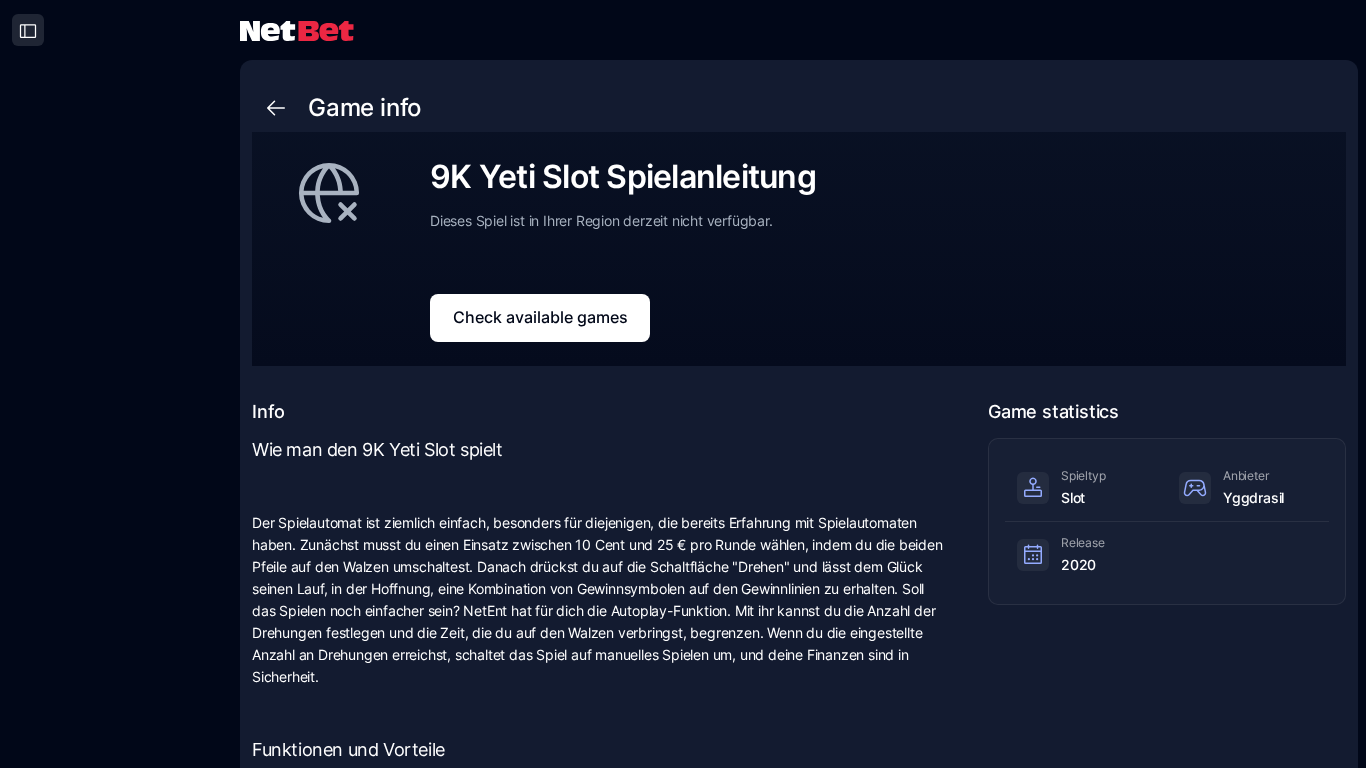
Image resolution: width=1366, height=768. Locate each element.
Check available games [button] (540, 317)
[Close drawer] (28, 30)
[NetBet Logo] (297, 29)
